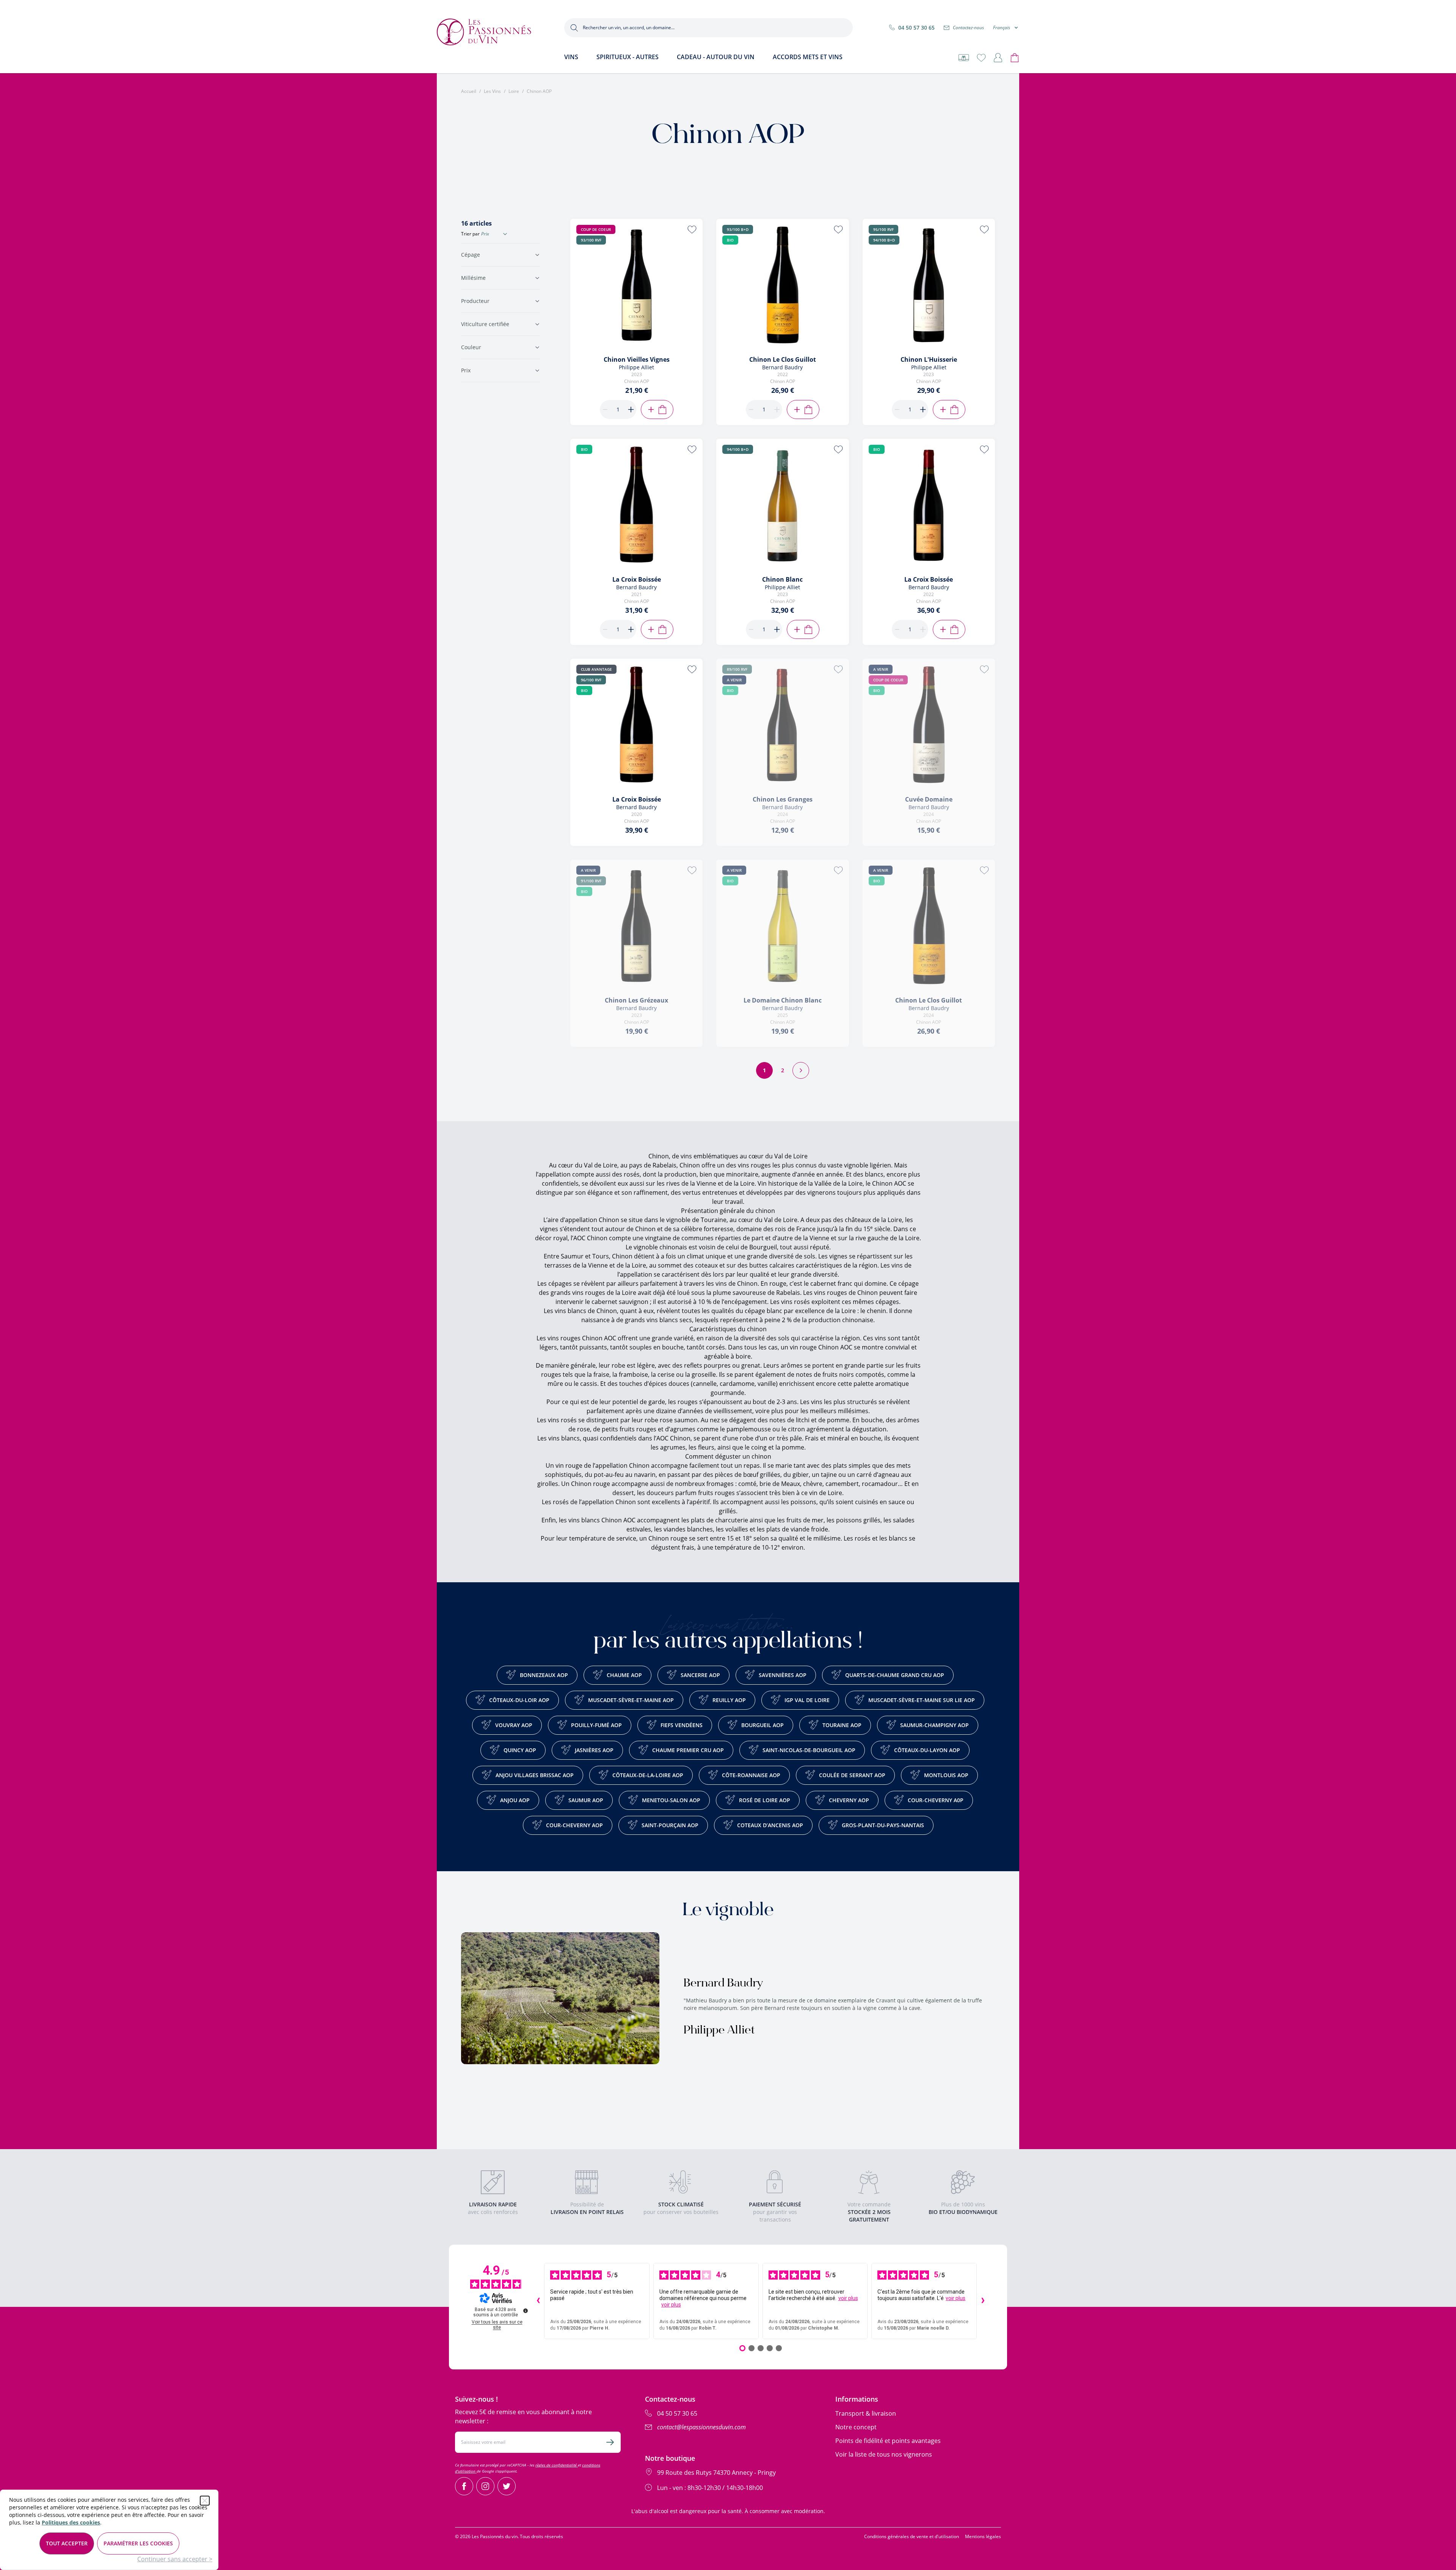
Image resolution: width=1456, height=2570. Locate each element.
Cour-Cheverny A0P (936, 1800)
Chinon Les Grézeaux (636, 1000)
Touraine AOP (842, 1725)
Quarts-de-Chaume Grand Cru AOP (895, 1675)
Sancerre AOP (700, 1675)
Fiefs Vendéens (682, 1725)
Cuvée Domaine (929, 799)
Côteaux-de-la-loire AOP (648, 1775)
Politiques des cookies (71, 2522)
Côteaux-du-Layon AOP (927, 1750)
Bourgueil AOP (763, 1725)
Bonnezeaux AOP (544, 1675)
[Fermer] (205, 2501)
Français (1002, 28)
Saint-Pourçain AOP (670, 1825)
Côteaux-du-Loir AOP (519, 1700)
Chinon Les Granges (783, 799)
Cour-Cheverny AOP (574, 1825)
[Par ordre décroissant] (505, 234)
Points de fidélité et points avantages (888, 2441)
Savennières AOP (783, 1675)
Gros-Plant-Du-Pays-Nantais (883, 1825)
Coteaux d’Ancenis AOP (770, 1825)
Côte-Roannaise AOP (751, 1775)
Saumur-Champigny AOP (934, 1725)
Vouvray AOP (514, 1725)
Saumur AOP (586, 1800)
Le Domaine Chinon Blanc (783, 1000)
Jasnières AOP (594, 1750)
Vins (571, 57)
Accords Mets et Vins (808, 57)
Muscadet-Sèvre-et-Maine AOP (631, 1700)
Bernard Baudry (723, 1984)
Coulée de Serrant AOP (852, 1775)
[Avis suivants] (983, 2301)
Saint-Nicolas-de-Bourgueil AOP (809, 1750)
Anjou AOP (515, 1800)
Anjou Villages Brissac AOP (535, 1775)
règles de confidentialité (557, 2465)
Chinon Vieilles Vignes (637, 359)
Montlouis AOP (946, 1775)
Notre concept (856, 2427)
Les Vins (492, 91)
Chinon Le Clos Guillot (783, 359)
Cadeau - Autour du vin (716, 57)
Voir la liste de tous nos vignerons (884, 2454)
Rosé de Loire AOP (765, 1800)
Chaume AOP (624, 1675)
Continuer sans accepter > (175, 2559)
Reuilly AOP (729, 1700)
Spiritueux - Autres (628, 57)
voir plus (671, 2305)
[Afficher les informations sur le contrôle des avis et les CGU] (526, 2311)
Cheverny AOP (849, 1800)
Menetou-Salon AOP (671, 1800)
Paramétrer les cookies (138, 2543)
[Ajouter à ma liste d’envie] (692, 229)
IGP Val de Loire (807, 1700)
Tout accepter (67, 2543)
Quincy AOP (520, 1750)
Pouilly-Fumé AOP (596, 1725)
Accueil (469, 91)
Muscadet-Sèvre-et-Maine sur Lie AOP (922, 1700)
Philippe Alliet (719, 2031)
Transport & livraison (866, 2413)
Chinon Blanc (782, 579)
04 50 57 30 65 (916, 27)
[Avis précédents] (538, 2301)
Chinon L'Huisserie (929, 359)
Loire (514, 91)
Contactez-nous (968, 27)
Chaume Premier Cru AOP (688, 1750)
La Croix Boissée (637, 579)
